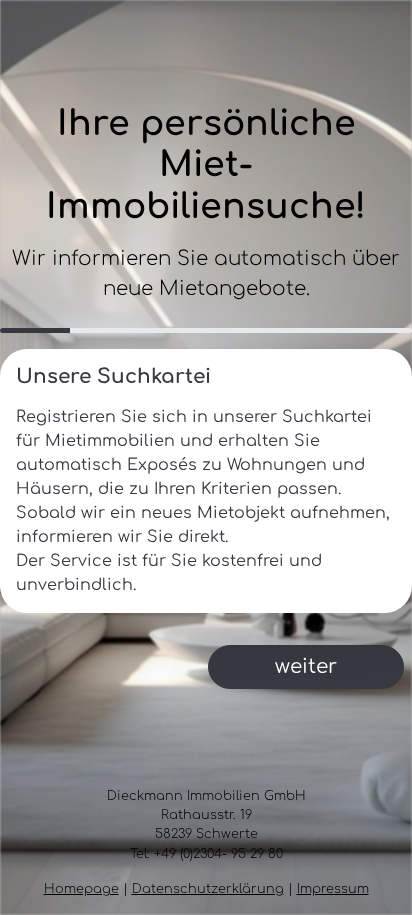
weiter (306, 666)
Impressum (333, 889)
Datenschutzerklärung (208, 889)
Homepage (81, 889)
